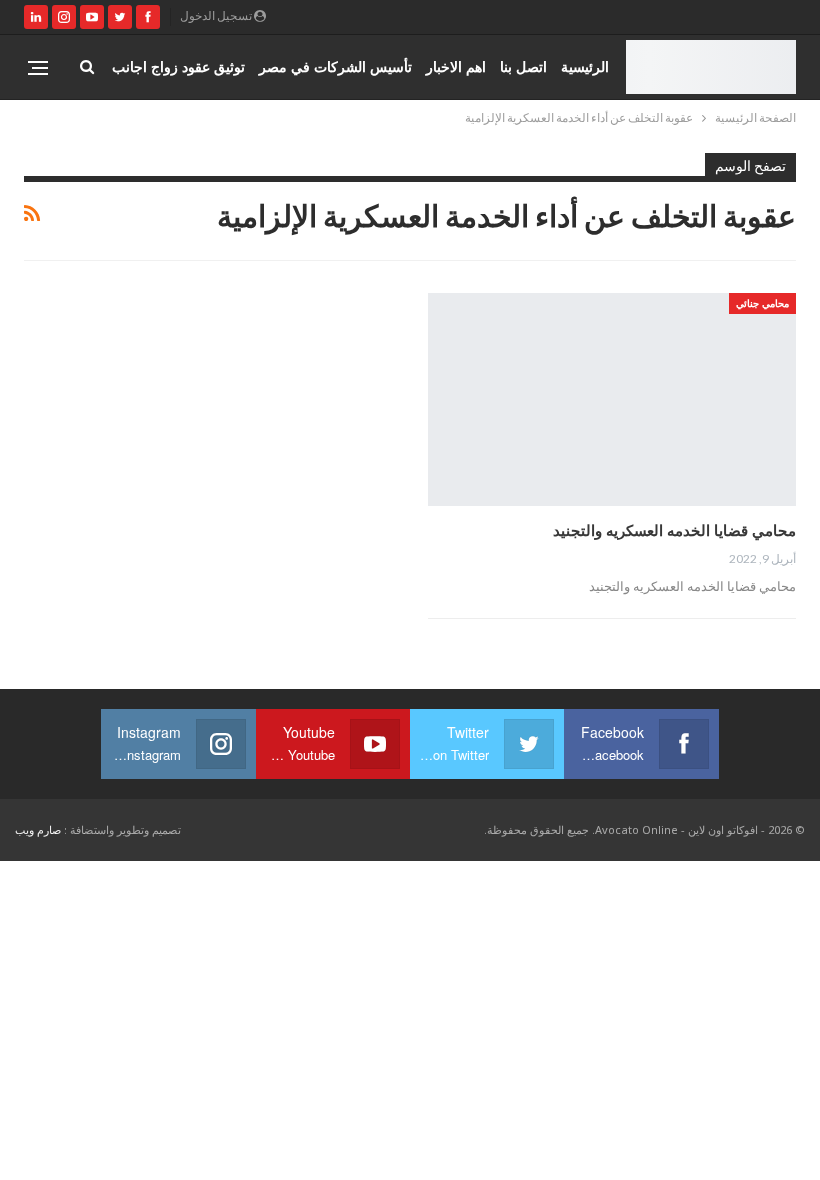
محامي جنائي (762, 303)
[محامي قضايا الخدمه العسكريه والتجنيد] (612, 399)
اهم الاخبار (456, 66)
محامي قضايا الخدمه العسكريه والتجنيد (674, 530)
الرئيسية (585, 66)
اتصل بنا (523, 66)
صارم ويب (38, 829)
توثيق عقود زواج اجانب (178, 66)
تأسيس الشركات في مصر (335, 66)
